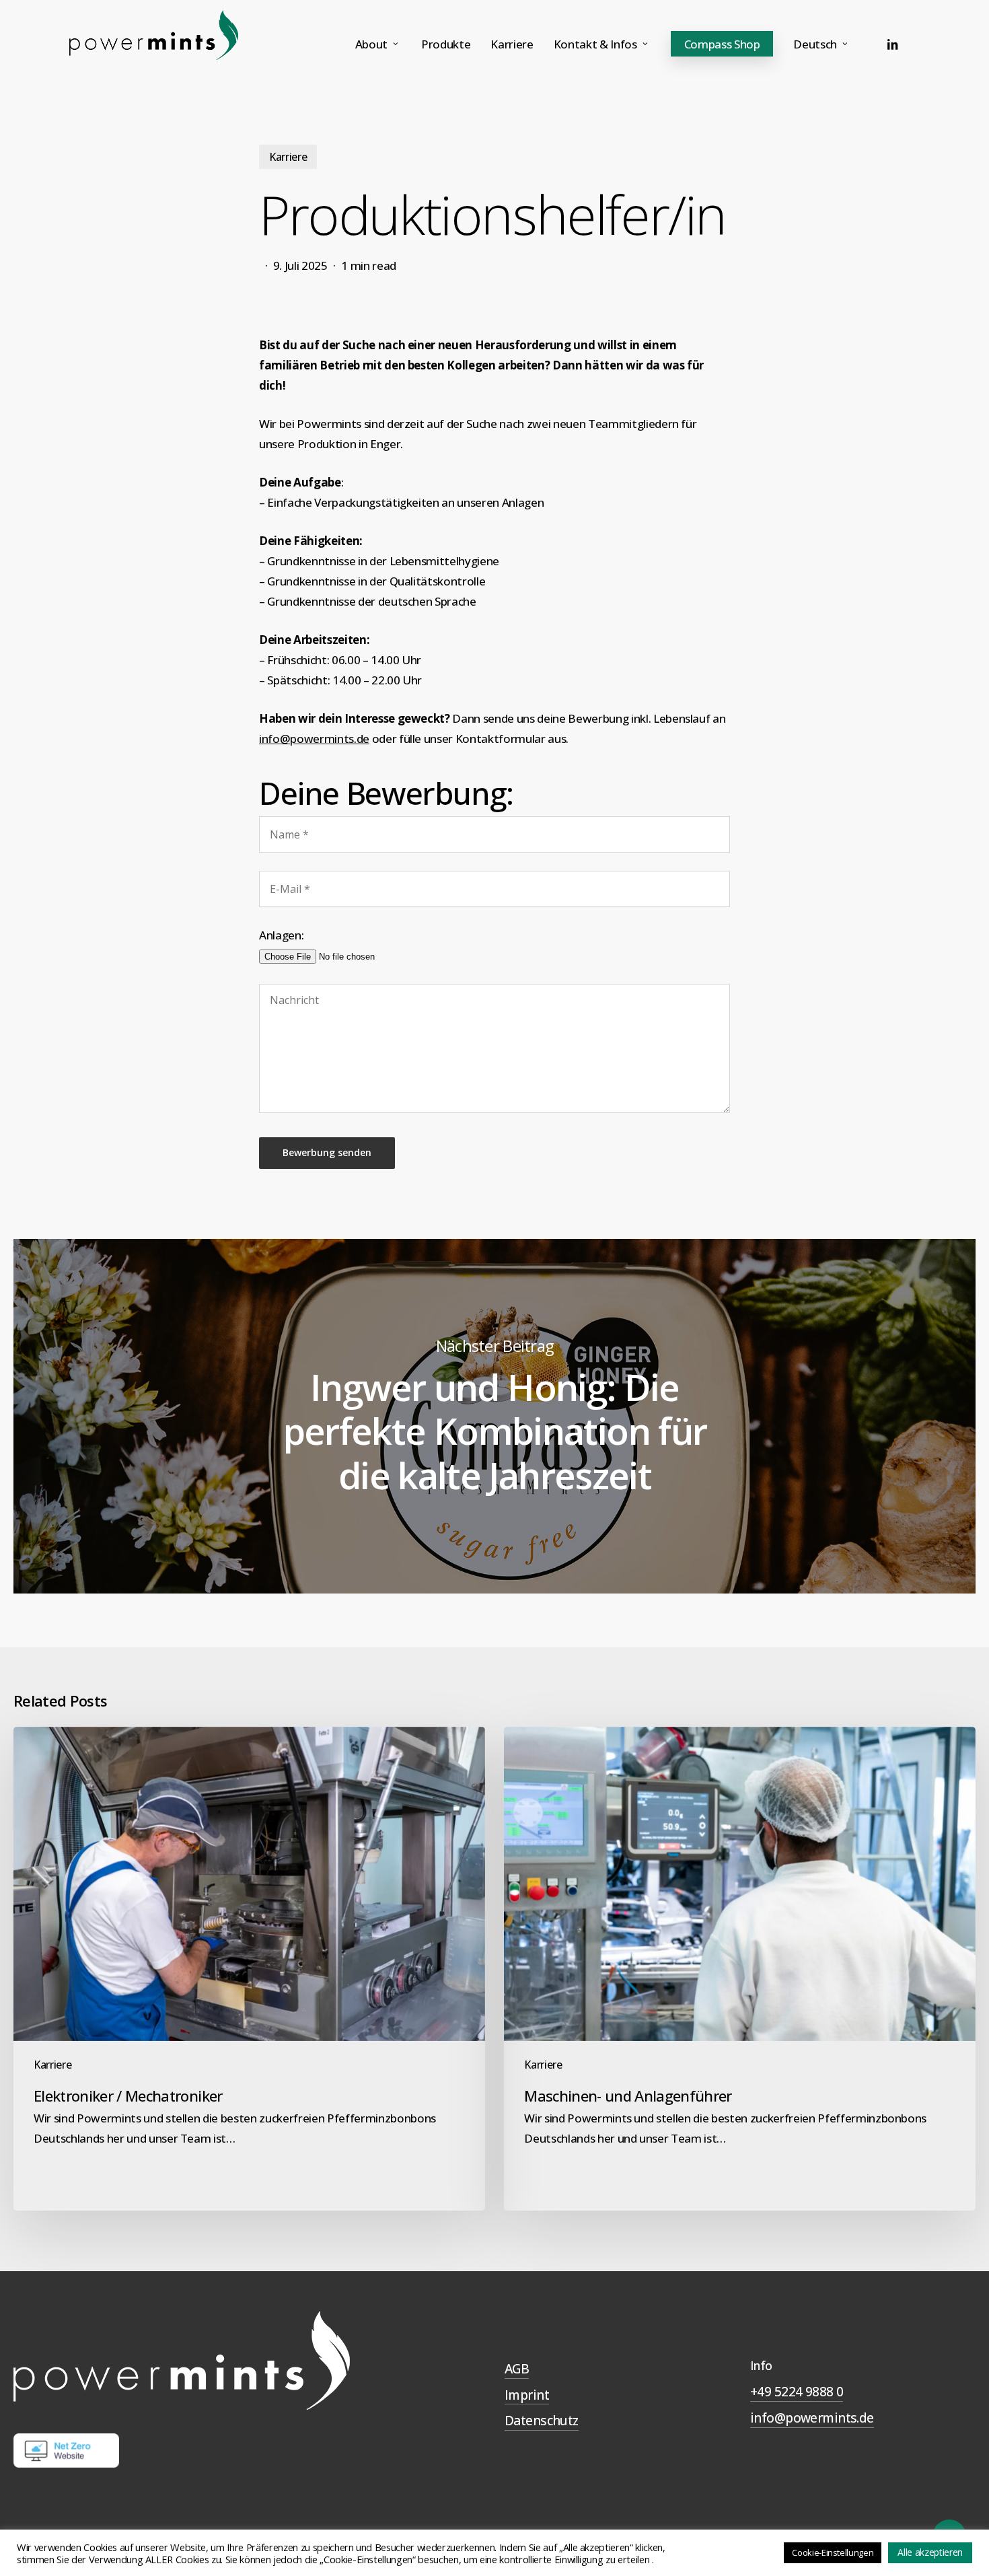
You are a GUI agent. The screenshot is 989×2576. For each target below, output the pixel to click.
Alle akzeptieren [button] (930, 2552)
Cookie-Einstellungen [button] (833, 2552)
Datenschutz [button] (542, 2421)
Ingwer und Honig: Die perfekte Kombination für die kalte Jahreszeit (494, 1416)
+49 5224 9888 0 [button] (797, 2392)
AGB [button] (517, 2369)
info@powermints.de (314, 739)
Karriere (288, 157)
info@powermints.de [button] (812, 2418)
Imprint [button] (527, 2395)
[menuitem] (822, 44)
